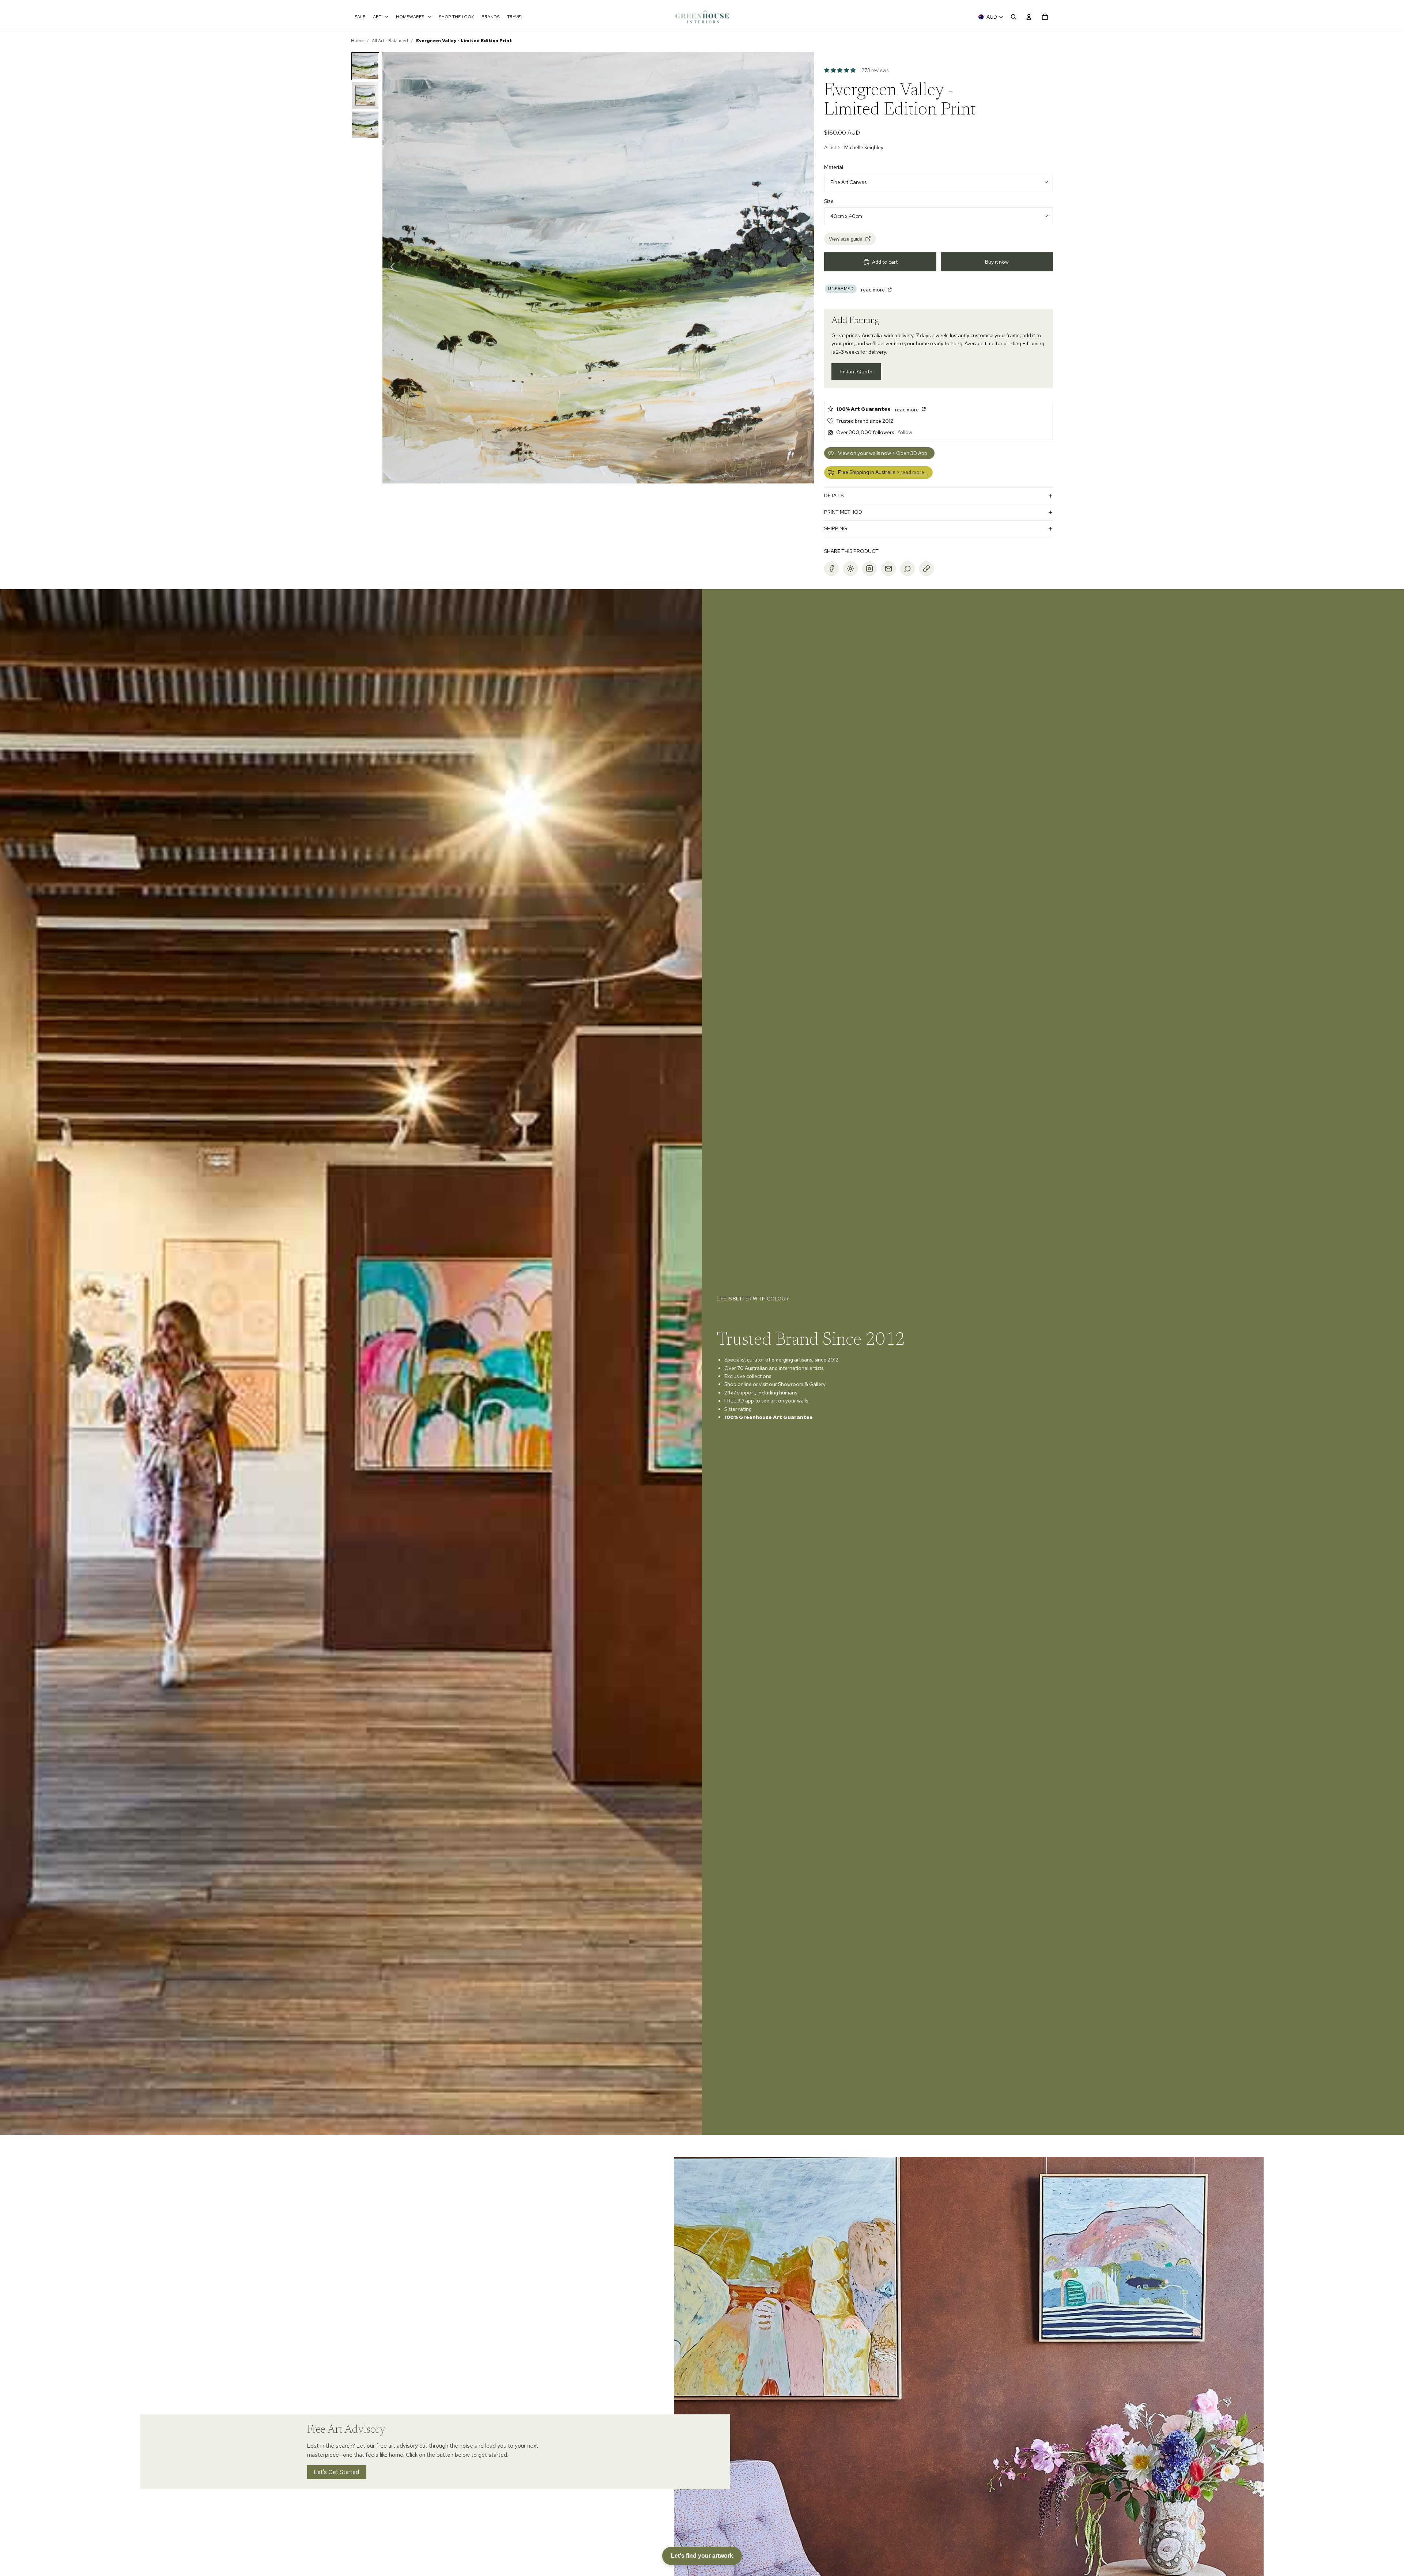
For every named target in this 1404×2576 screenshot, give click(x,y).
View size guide (846, 239)
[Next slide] (806, 268)
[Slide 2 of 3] (365, 95)
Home (357, 41)
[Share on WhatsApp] (907, 569)
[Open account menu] (1029, 17)
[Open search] (1014, 17)
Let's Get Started (337, 2472)
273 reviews (875, 70)
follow (905, 432)
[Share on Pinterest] (850, 569)
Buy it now (997, 262)
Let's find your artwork (702, 2556)
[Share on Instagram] (869, 569)
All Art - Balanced (390, 41)
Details (834, 496)
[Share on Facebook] (831, 569)
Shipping (836, 528)
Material (834, 167)
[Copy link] (926, 569)
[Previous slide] (391, 268)
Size (829, 201)
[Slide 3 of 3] (365, 125)
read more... (914, 472)
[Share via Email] (888, 569)
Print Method (843, 512)
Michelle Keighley (864, 147)
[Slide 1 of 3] (365, 66)
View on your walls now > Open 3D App (883, 453)
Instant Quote (856, 372)
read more (873, 290)
